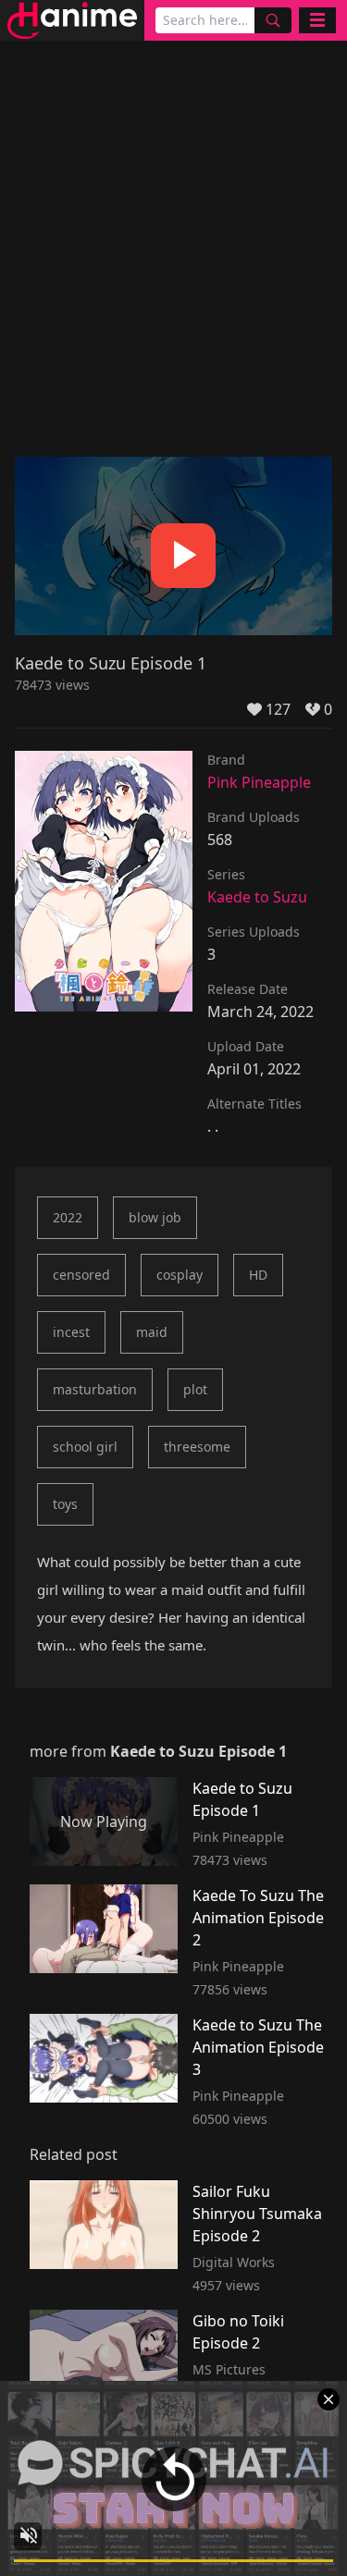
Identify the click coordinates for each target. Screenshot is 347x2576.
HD (258, 1275)
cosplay (180, 1275)
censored (81, 1275)
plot (195, 1389)
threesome (197, 1447)
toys (65, 1504)
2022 (68, 1217)
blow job (155, 1217)
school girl (85, 1447)
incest (71, 1332)
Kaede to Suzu (257, 897)
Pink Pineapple (259, 782)
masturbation (95, 1389)
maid (152, 1332)
